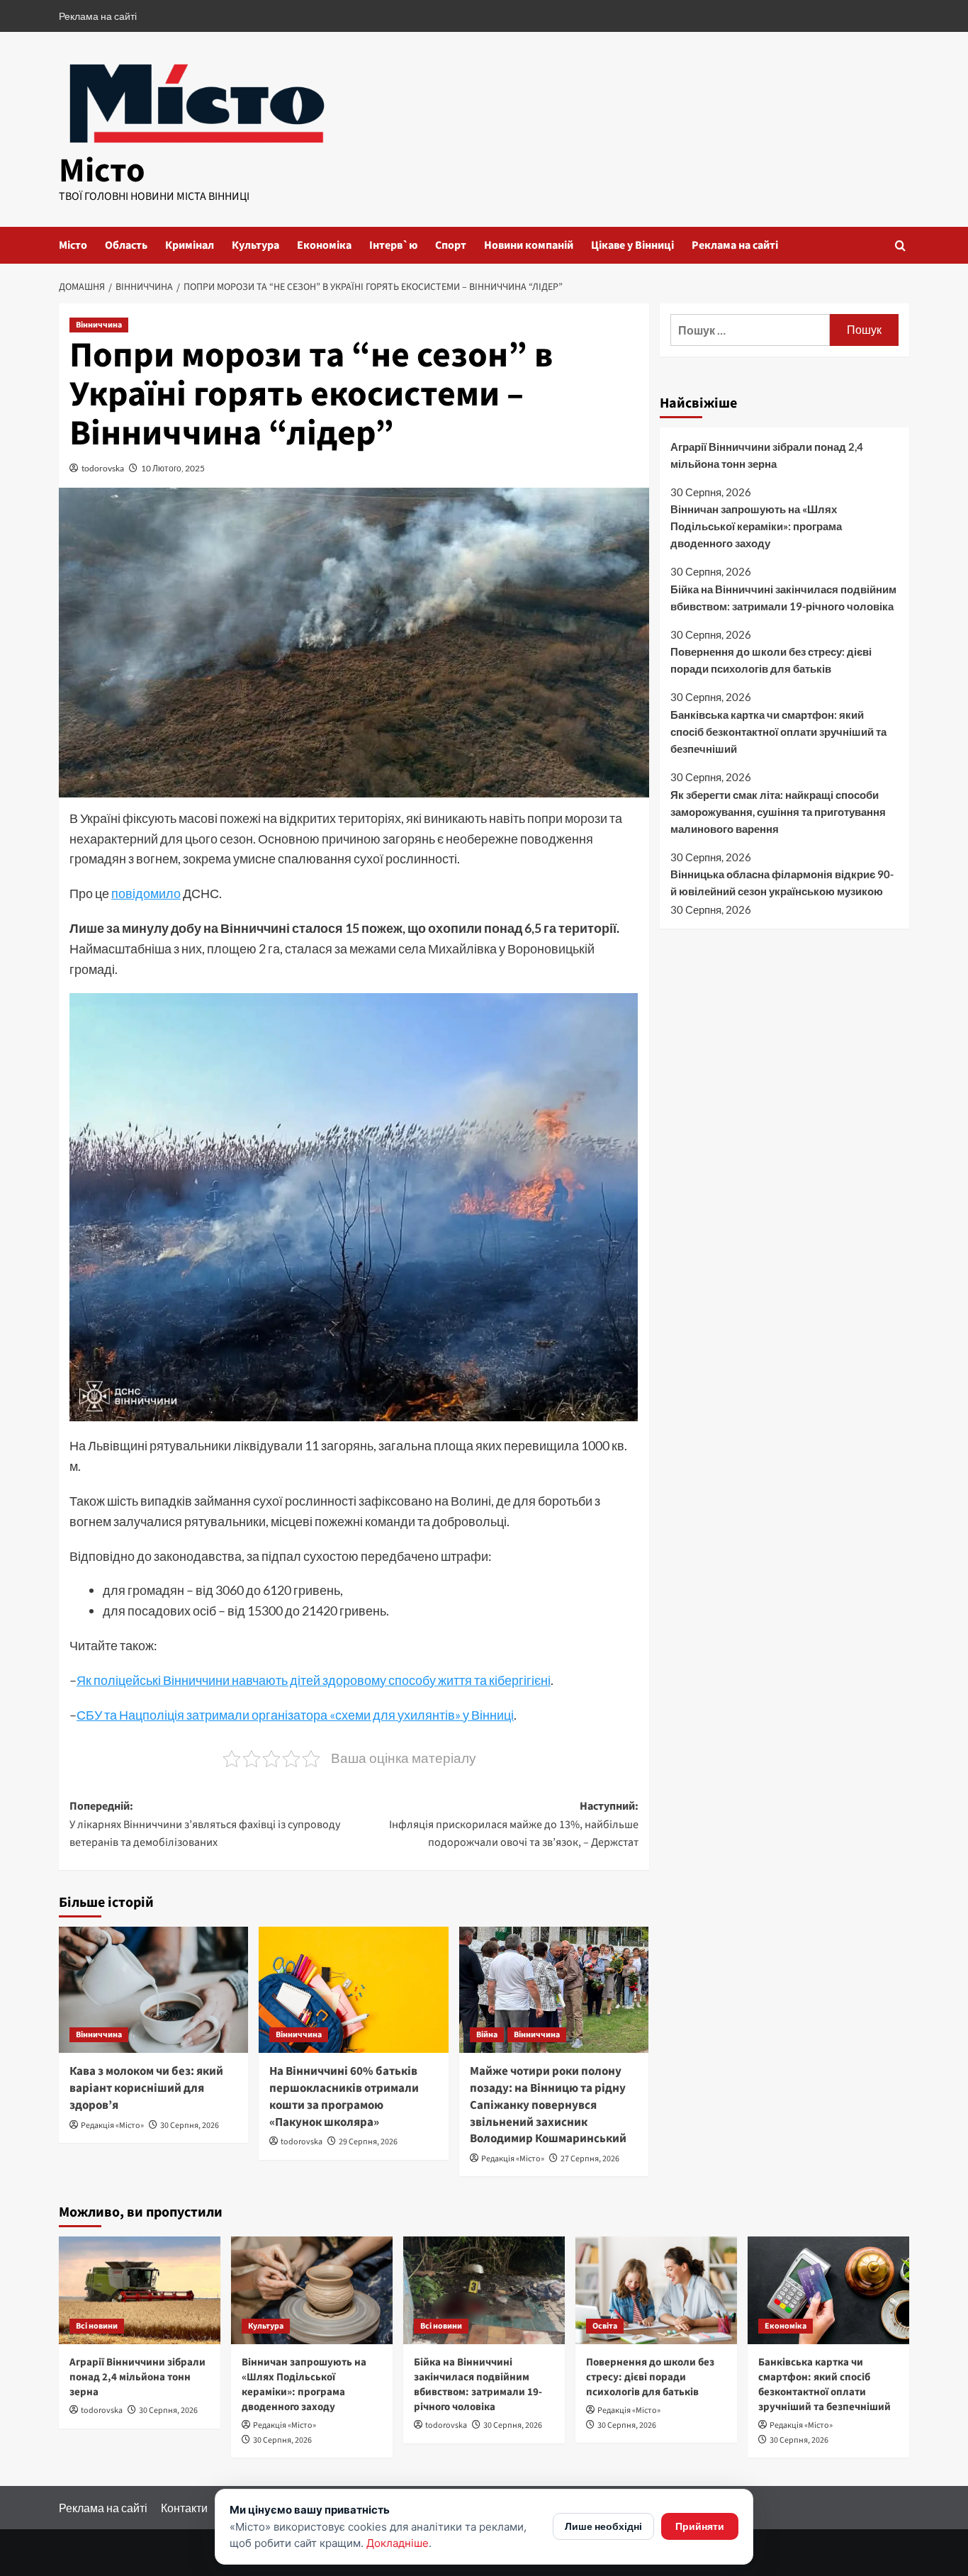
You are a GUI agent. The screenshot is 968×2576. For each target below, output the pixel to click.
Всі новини (97, 2326)
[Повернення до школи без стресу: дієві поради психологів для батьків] (656, 2290)
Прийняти (700, 2526)
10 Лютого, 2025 (173, 468)
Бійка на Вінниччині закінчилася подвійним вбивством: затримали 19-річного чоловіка (783, 598)
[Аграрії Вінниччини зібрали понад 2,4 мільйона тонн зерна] (140, 2290)
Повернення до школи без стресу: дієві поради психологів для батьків (771, 661)
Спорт (451, 245)
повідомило (146, 893)
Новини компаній (529, 245)
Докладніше (398, 2543)
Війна (487, 2035)
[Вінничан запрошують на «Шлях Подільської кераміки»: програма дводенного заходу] (312, 2290)
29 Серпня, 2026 (368, 2142)
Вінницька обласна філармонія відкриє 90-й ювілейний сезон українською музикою (782, 883)
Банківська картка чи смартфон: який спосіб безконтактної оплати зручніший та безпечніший (778, 732)
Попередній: (205, 1824)
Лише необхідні (603, 2526)
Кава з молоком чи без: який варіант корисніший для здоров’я (146, 2088)
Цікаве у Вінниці (632, 245)
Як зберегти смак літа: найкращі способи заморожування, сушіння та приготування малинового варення (778, 812)
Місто (102, 171)
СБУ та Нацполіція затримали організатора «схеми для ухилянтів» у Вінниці (295, 1715)
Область (126, 245)
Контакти (184, 2508)
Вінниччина (99, 325)
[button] (900, 246)
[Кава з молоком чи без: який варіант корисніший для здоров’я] (153, 1990)
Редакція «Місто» (112, 2126)
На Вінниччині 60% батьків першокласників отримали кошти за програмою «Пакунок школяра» (344, 2096)
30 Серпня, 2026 (190, 2126)
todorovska (103, 468)
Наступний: (513, 1824)
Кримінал (190, 245)
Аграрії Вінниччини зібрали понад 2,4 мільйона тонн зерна (767, 455)
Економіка (324, 245)
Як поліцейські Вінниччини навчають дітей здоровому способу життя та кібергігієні (314, 1680)
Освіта (605, 2326)
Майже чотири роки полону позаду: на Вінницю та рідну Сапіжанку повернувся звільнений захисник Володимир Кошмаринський (548, 2105)
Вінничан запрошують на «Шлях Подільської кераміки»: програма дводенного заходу (756, 526)
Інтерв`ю (393, 245)
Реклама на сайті (98, 16)
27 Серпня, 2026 (590, 2159)
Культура (255, 245)
